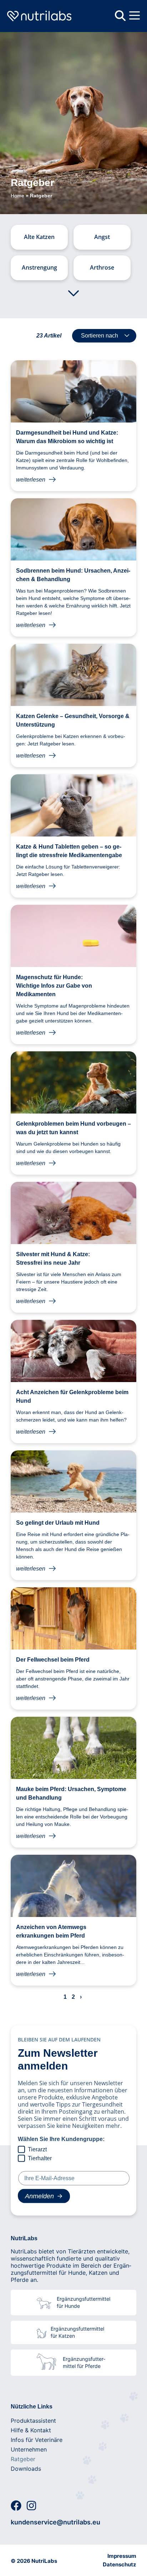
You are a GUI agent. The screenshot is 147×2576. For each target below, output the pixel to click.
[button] (135, 16)
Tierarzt (37, 2149)
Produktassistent (33, 2421)
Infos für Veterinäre (37, 2440)
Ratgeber (23, 2459)
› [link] (81, 1997)
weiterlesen (31, 480)
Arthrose (102, 267)
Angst (102, 237)
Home (17, 196)
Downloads (26, 2469)
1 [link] (65, 1997)
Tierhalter (40, 2158)
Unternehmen (29, 2449)
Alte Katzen (39, 237)
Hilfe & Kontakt (31, 2430)
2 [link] (73, 1997)
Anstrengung (39, 267)
